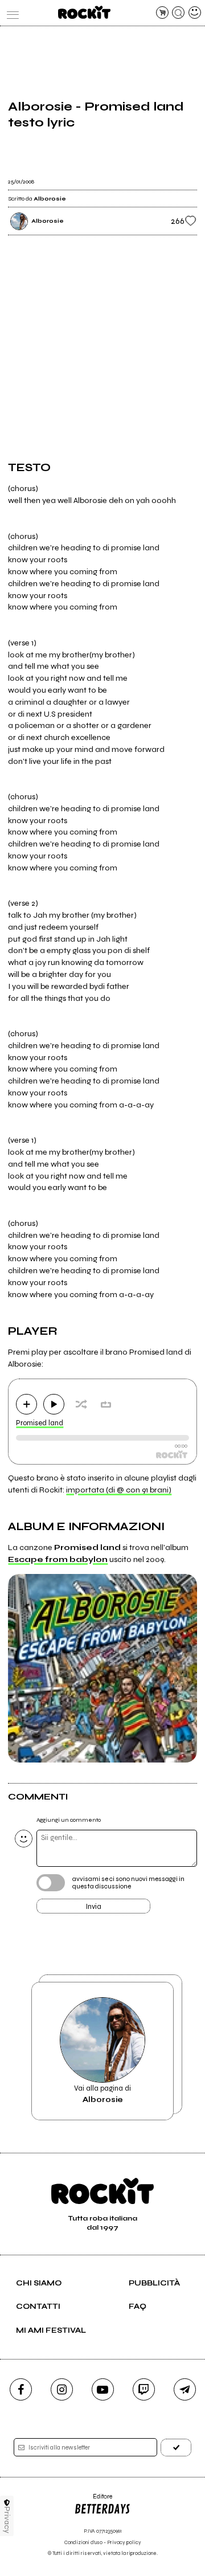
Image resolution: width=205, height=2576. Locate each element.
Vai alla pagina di (102, 2094)
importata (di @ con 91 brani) (119, 1490)
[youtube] (103, 2389)
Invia (94, 1907)
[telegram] (185, 2389)
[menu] (10, 13)
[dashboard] (195, 13)
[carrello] (162, 13)
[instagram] (62, 2389)
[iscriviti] (176, 2448)
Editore (93, 2501)
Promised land (40, 1423)
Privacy (7, 2520)
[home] (84, 12)
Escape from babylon (58, 1559)
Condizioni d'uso (83, 2543)
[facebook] (21, 2389)
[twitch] (144, 2389)
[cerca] (178, 13)
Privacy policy (124, 2543)
